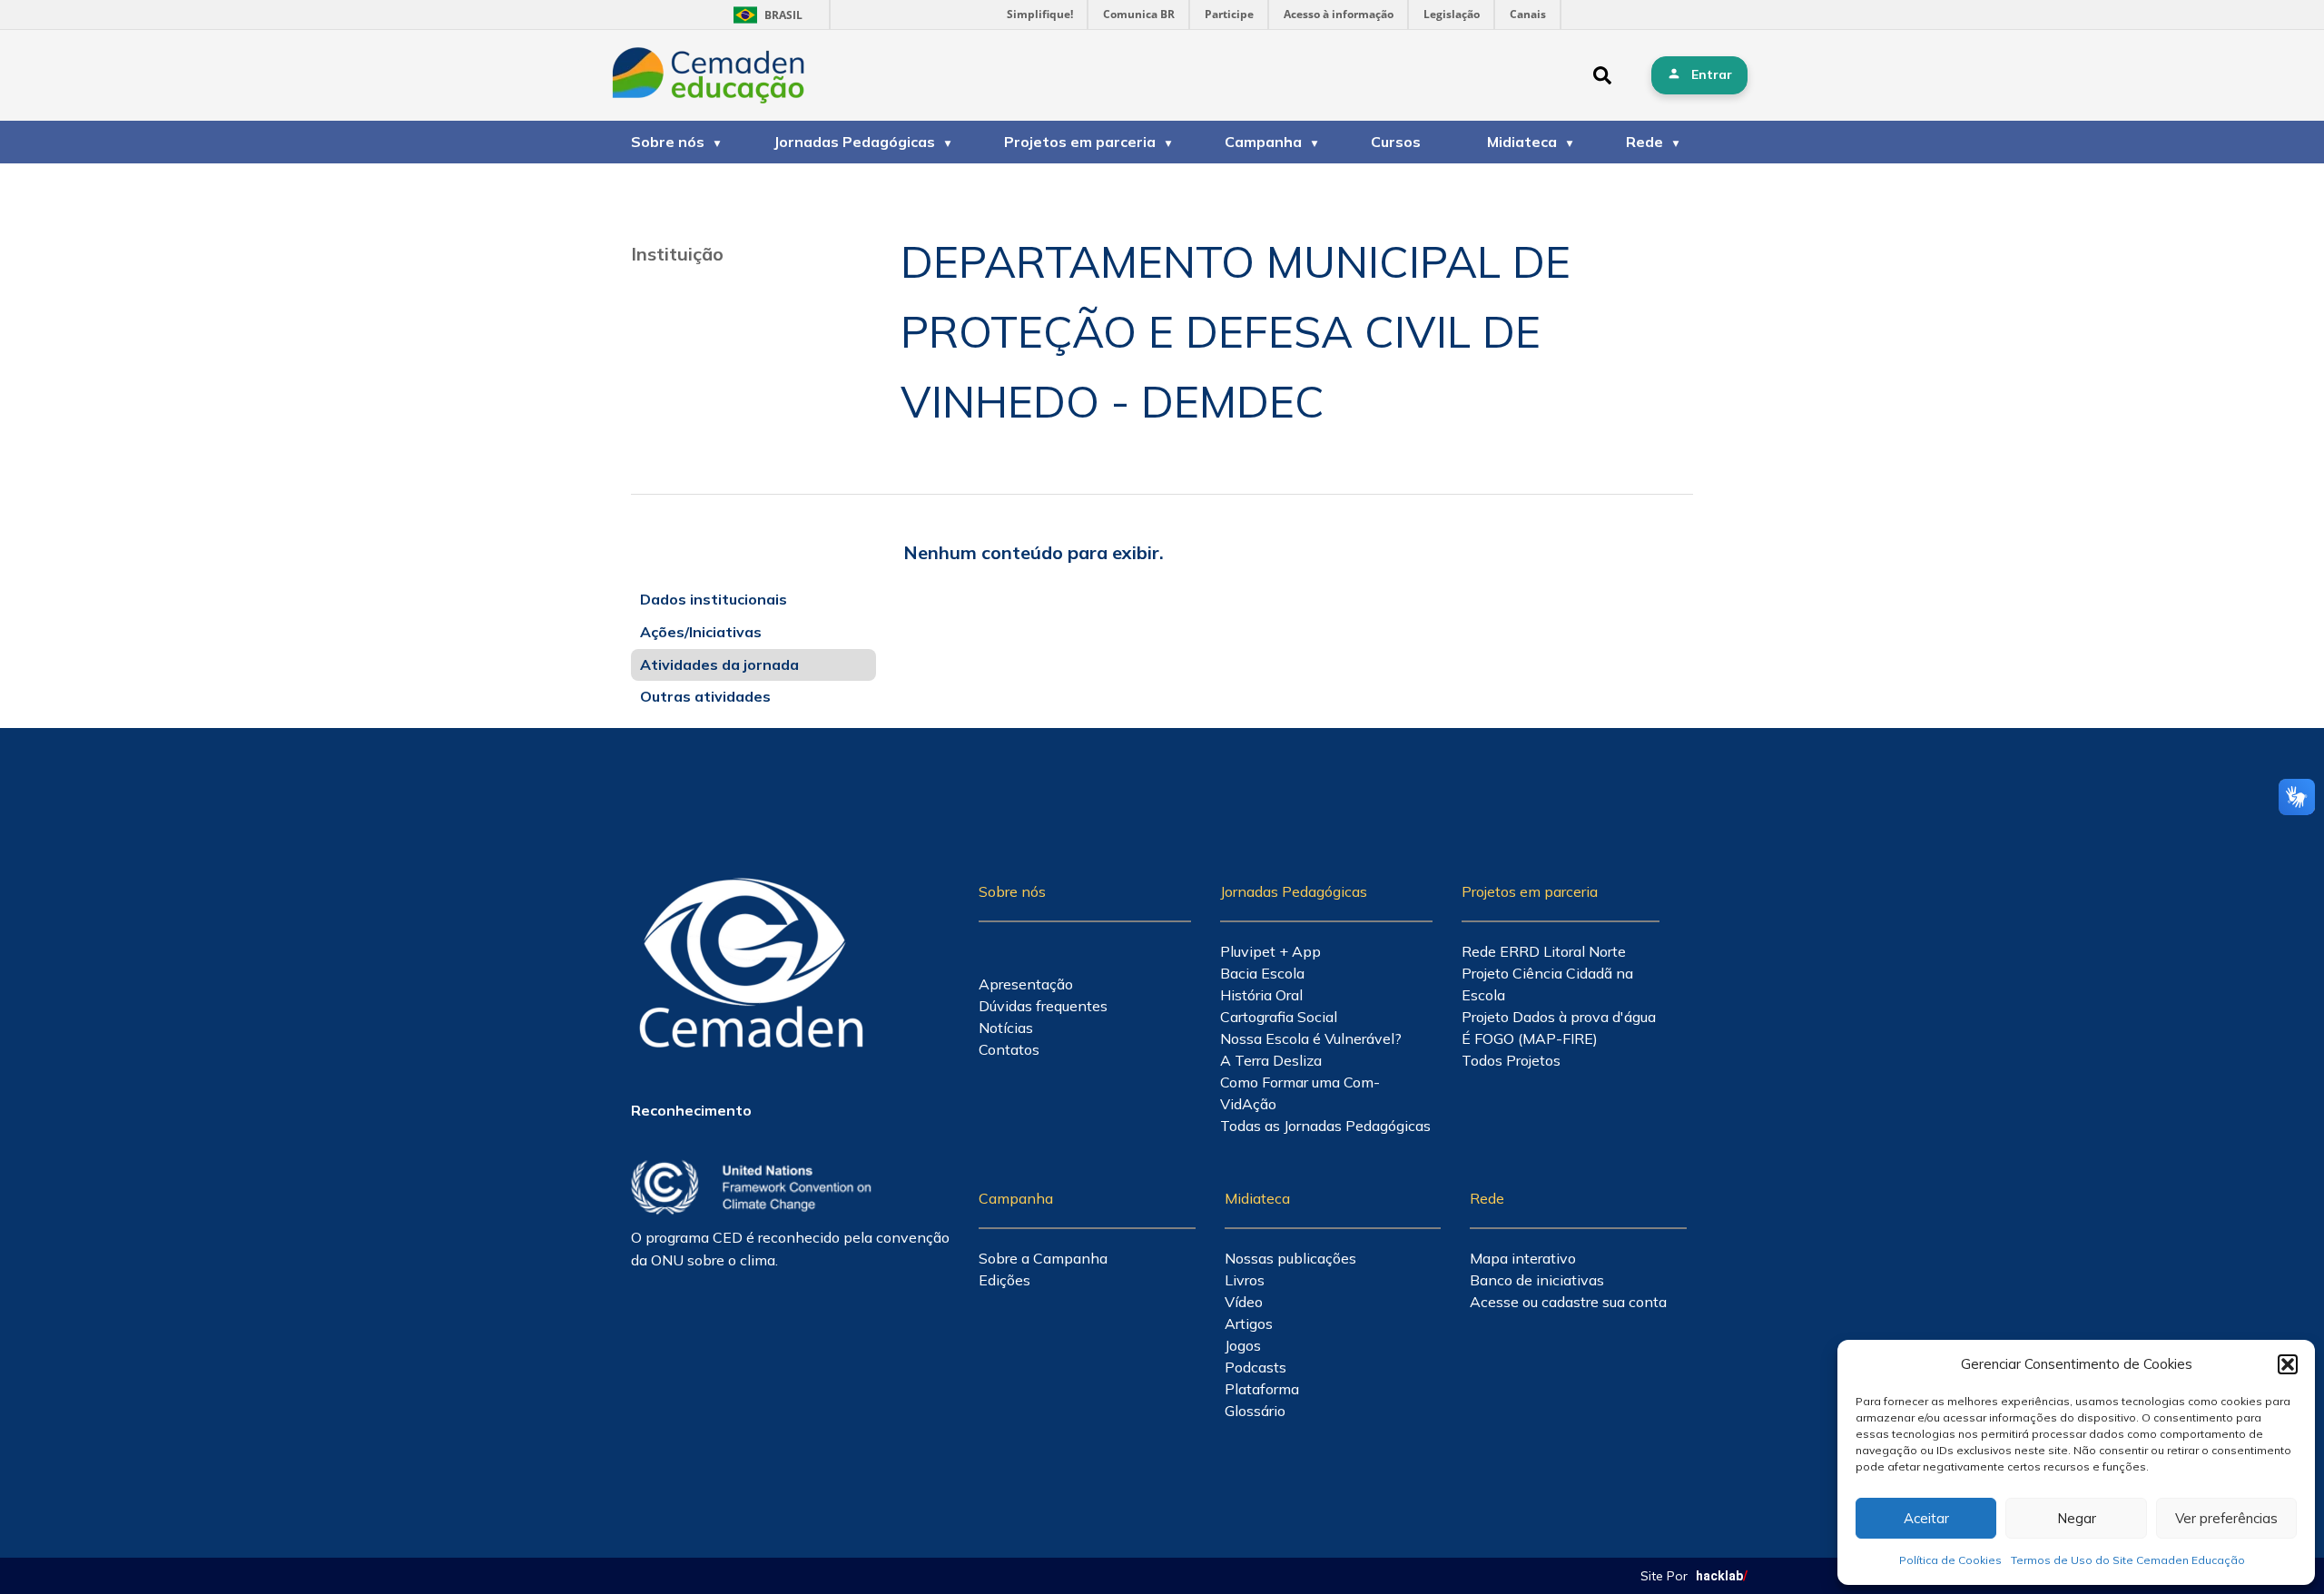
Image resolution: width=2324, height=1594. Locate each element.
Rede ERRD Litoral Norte (1544, 951)
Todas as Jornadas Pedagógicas (1325, 1126)
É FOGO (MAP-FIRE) (1530, 1038)
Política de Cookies (1950, 1560)
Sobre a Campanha (1043, 1258)
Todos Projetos (1511, 1060)
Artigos (1249, 1323)
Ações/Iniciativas (701, 632)
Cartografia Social (1279, 1017)
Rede (1645, 142)
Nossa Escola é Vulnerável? (1311, 1038)
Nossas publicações (1290, 1258)
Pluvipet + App (1270, 951)
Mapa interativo (1523, 1258)
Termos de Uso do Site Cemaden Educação (2128, 1560)
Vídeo (1244, 1302)
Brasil (765, 15)
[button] (2288, 1364)
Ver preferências (2226, 1518)
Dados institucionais (714, 599)
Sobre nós (668, 142)
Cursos (1396, 142)
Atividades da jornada (719, 664)
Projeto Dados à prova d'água (1559, 1017)
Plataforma (1262, 1389)
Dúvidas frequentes (1043, 1006)
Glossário (1255, 1411)
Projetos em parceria (1080, 142)
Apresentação (1026, 984)
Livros (1245, 1280)
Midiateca (1522, 142)
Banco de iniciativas (1537, 1280)
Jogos (1243, 1345)
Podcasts (1256, 1367)
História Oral (1261, 995)
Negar (2077, 1518)
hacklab (1722, 1576)
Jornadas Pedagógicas (854, 142)
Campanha (1263, 142)
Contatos (1009, 1049)
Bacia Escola (1262, 973)
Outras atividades (705, 696)
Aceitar (1926, 1518)
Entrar (1712, 74)
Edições (1004, 1280)
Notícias (1006, 1028)
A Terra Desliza (1271, 1060)
